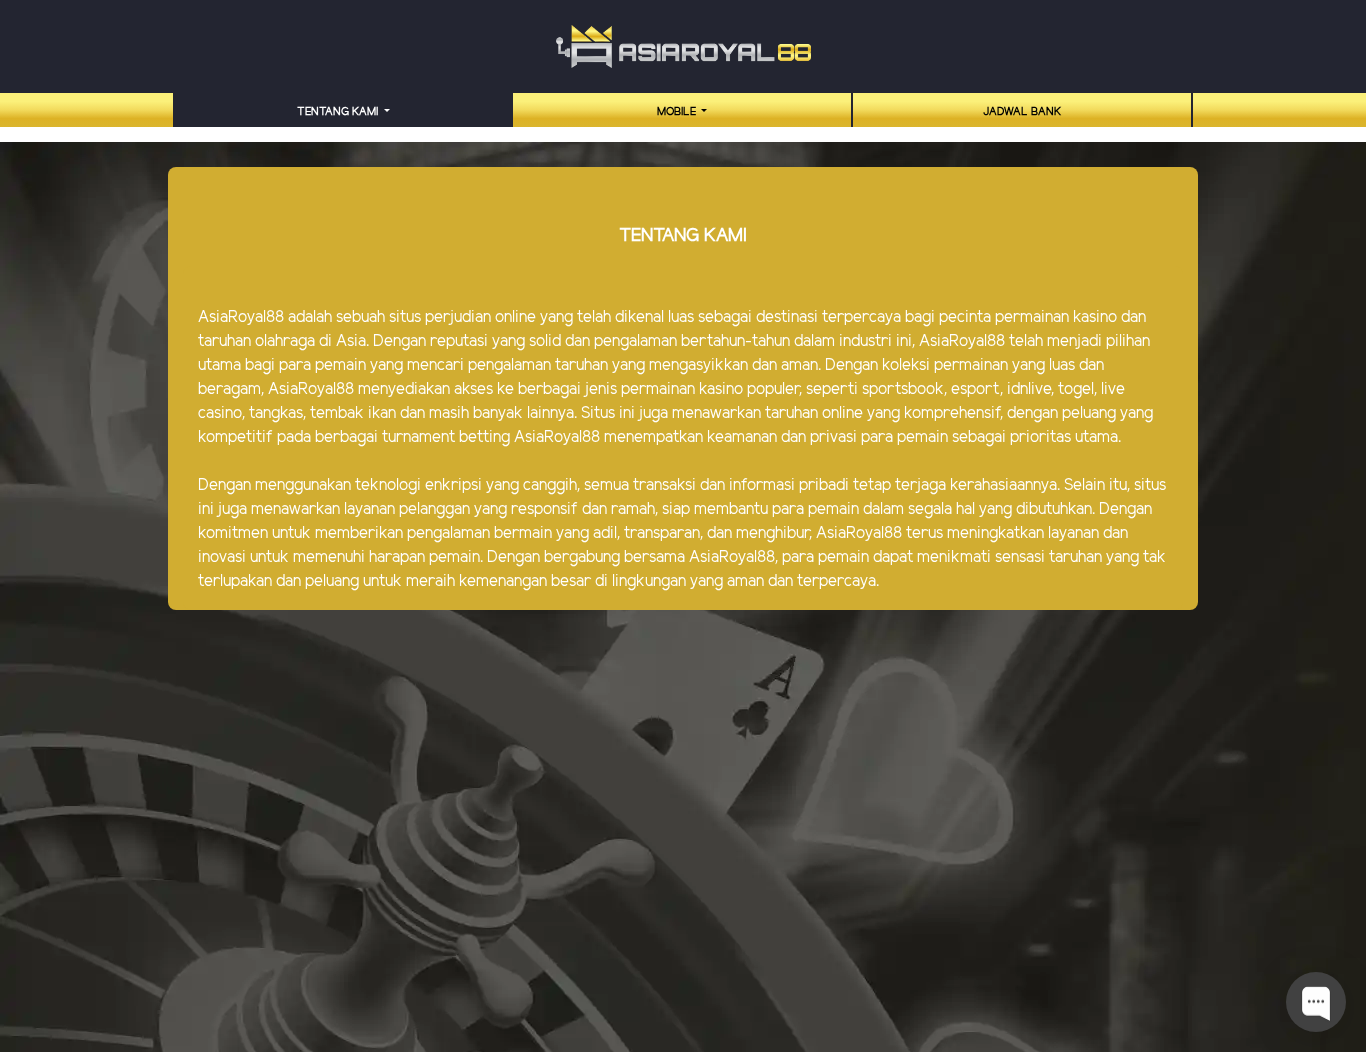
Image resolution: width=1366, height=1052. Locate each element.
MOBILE (678, 112)
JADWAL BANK (1022, 112)
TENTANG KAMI (339, 112)
